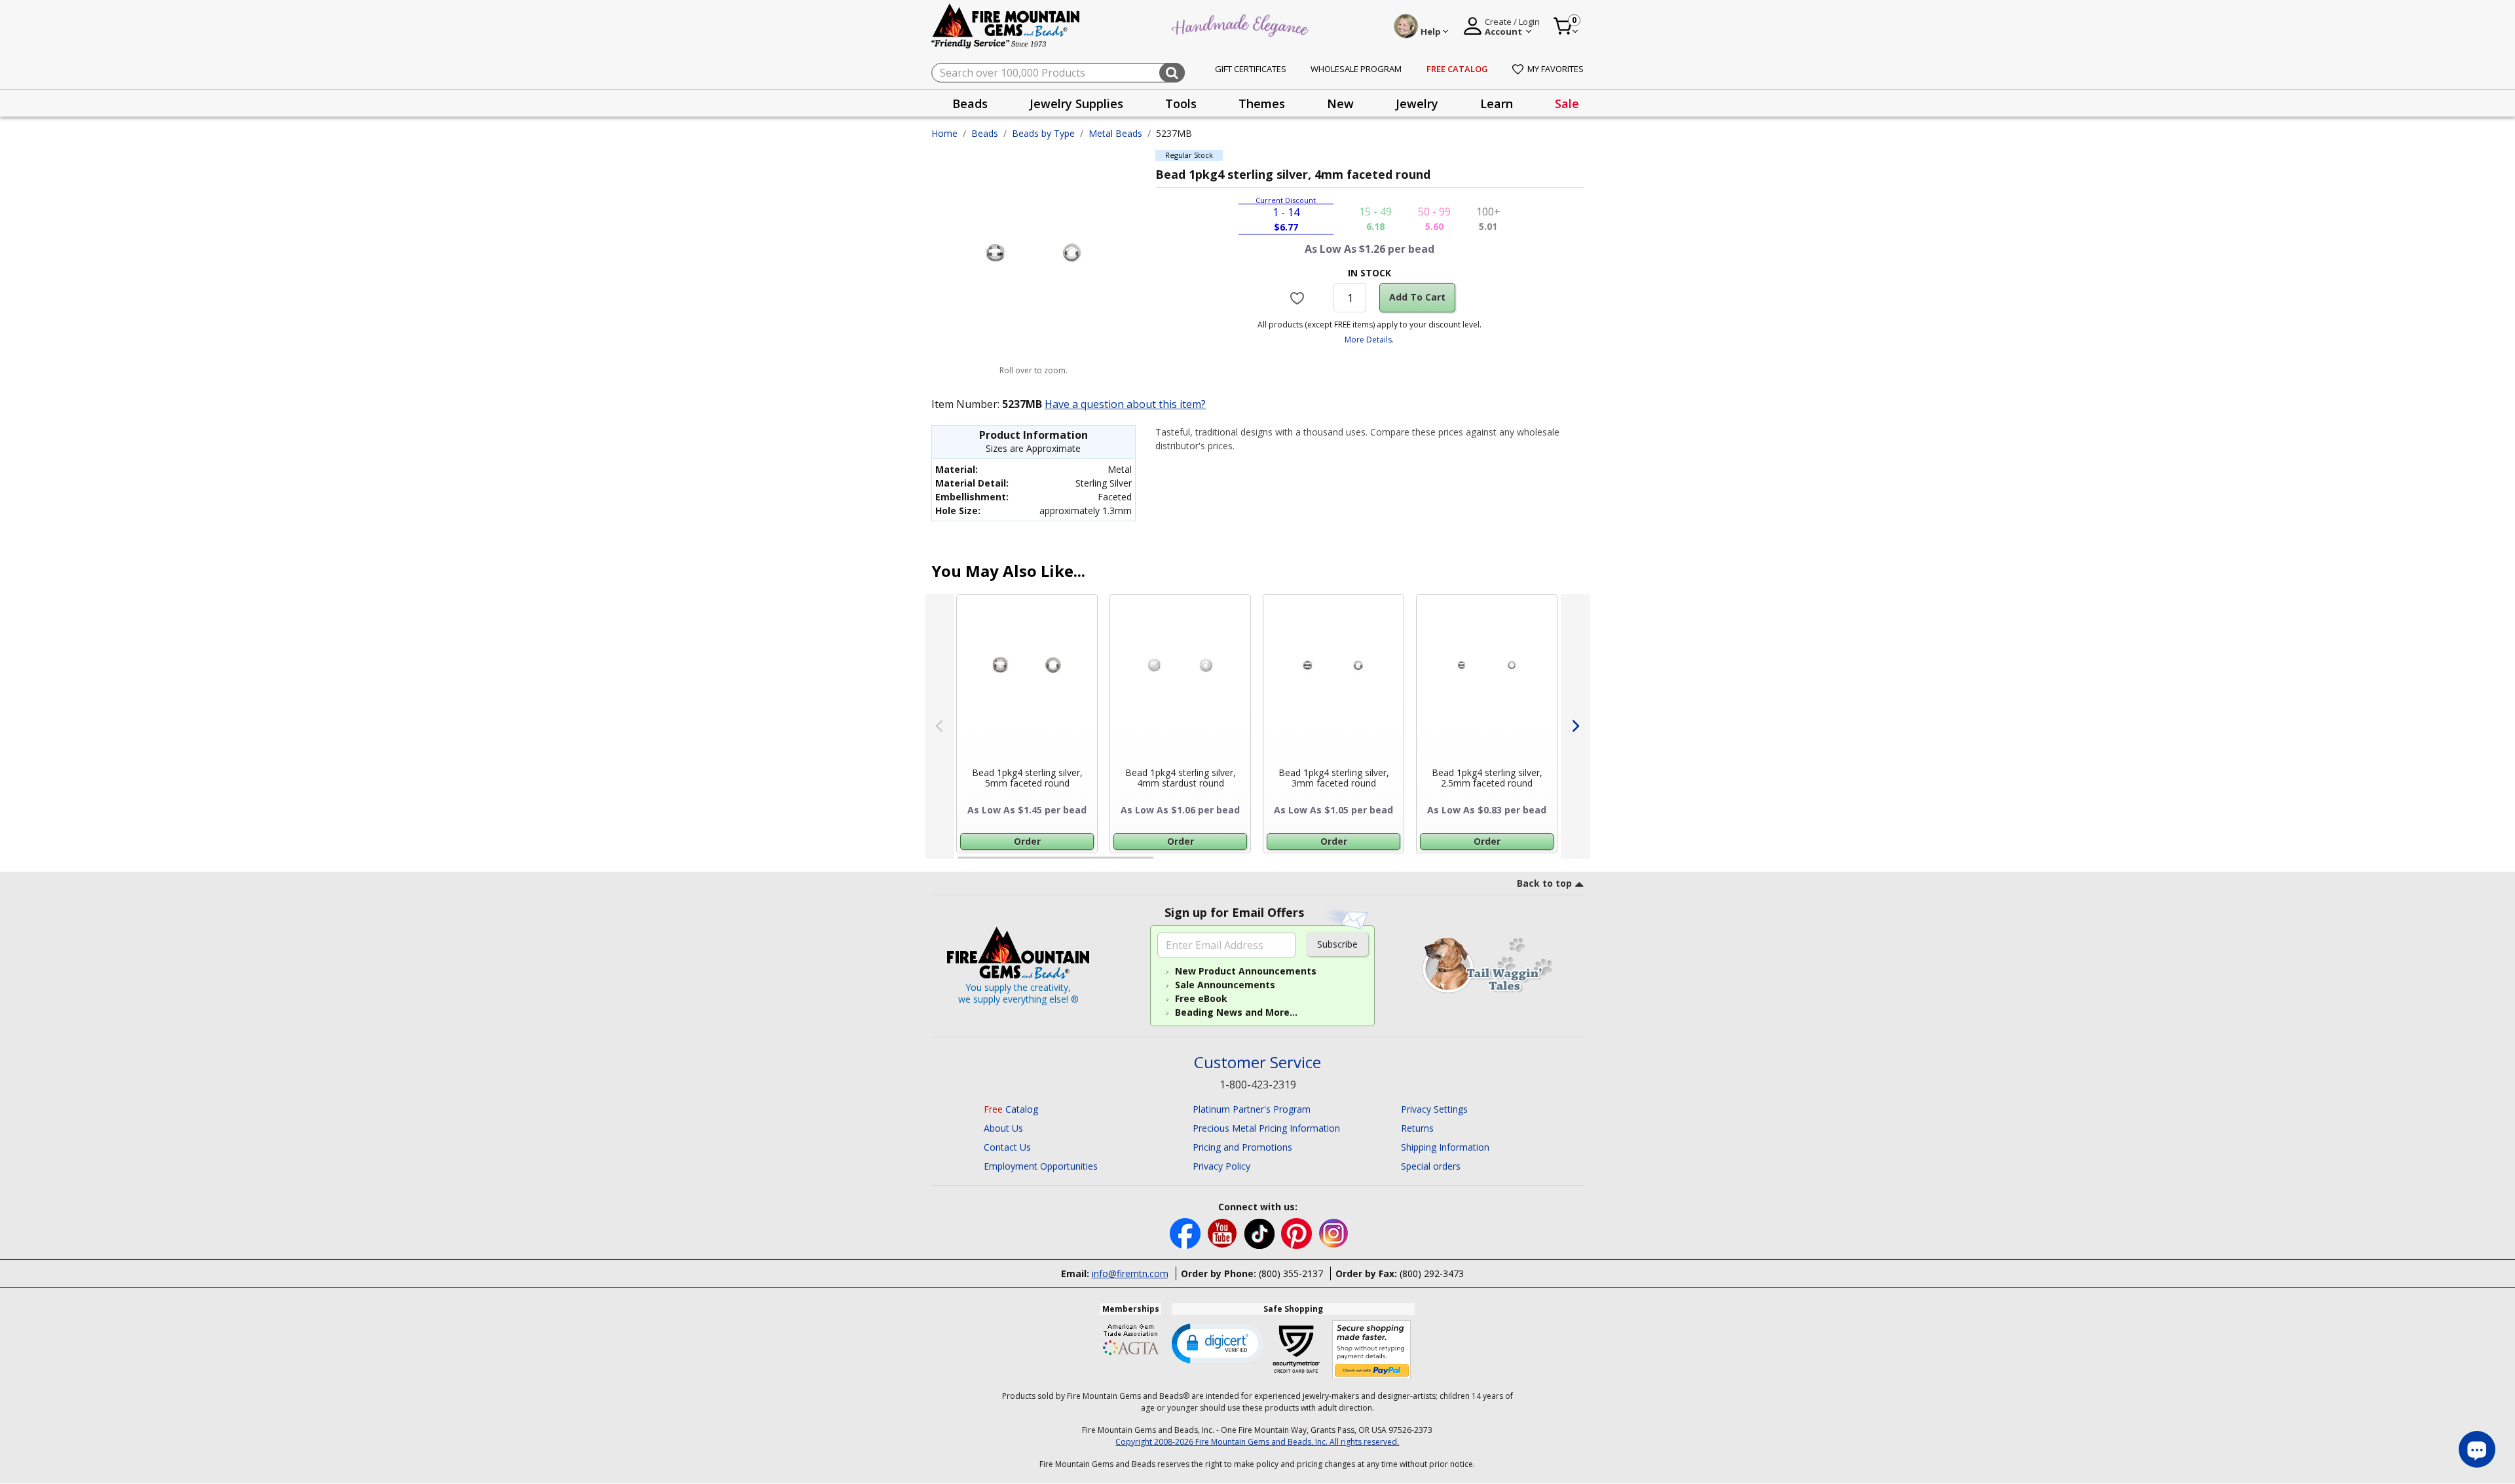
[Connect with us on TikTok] (1261, 1232)
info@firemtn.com (1130, 1273)
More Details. (1369, 340)
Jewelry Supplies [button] (1076, 103)
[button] (1218, 1343)
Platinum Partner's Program (1252, 1109)
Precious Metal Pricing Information (1266, 1128)
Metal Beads (1115, 133)
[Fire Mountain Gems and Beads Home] (1006, 25)
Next (1575, 726)
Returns (1417, 1128)
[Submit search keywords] (1172, 73)
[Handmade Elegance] (1242, 24)
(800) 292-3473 (1432, 1273)
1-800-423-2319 (1258, 1085)
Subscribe (1337, 944)
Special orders (1431, 1166)
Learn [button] (1497, 103)
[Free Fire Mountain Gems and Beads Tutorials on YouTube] (1224, 1232)
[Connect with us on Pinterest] (1298, 1232)
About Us (1003, 1128)
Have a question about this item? (1125, 404)
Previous (940, 726)
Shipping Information (1445, 1147)
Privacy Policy (1221, 1166)
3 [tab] (1368, 863)
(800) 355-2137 (1291, 1273)
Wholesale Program (1356, 69)
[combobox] (1058, 73)
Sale (1567, 103)
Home (944, 133)
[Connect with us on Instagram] (1334, 1232)
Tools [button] (1181, 103)
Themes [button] (1262, 103)
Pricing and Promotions (1242, 1147)
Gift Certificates (1251, 69)
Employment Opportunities (1041, 1166)
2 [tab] (1166, 863)
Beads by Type (1043, 133)
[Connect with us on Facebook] (1186, 1232)
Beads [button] (970, 103)
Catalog (1011, 1109)
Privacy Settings (1434, 1109)
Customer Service (1257, 1063)
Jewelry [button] (1417, 103)
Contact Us (1007, 1147)
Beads (985, 133)
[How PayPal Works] (1372, 1350)
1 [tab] (964, 863)
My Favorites (1556, 69)
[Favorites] (1299, 297)
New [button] (1340, 103)
